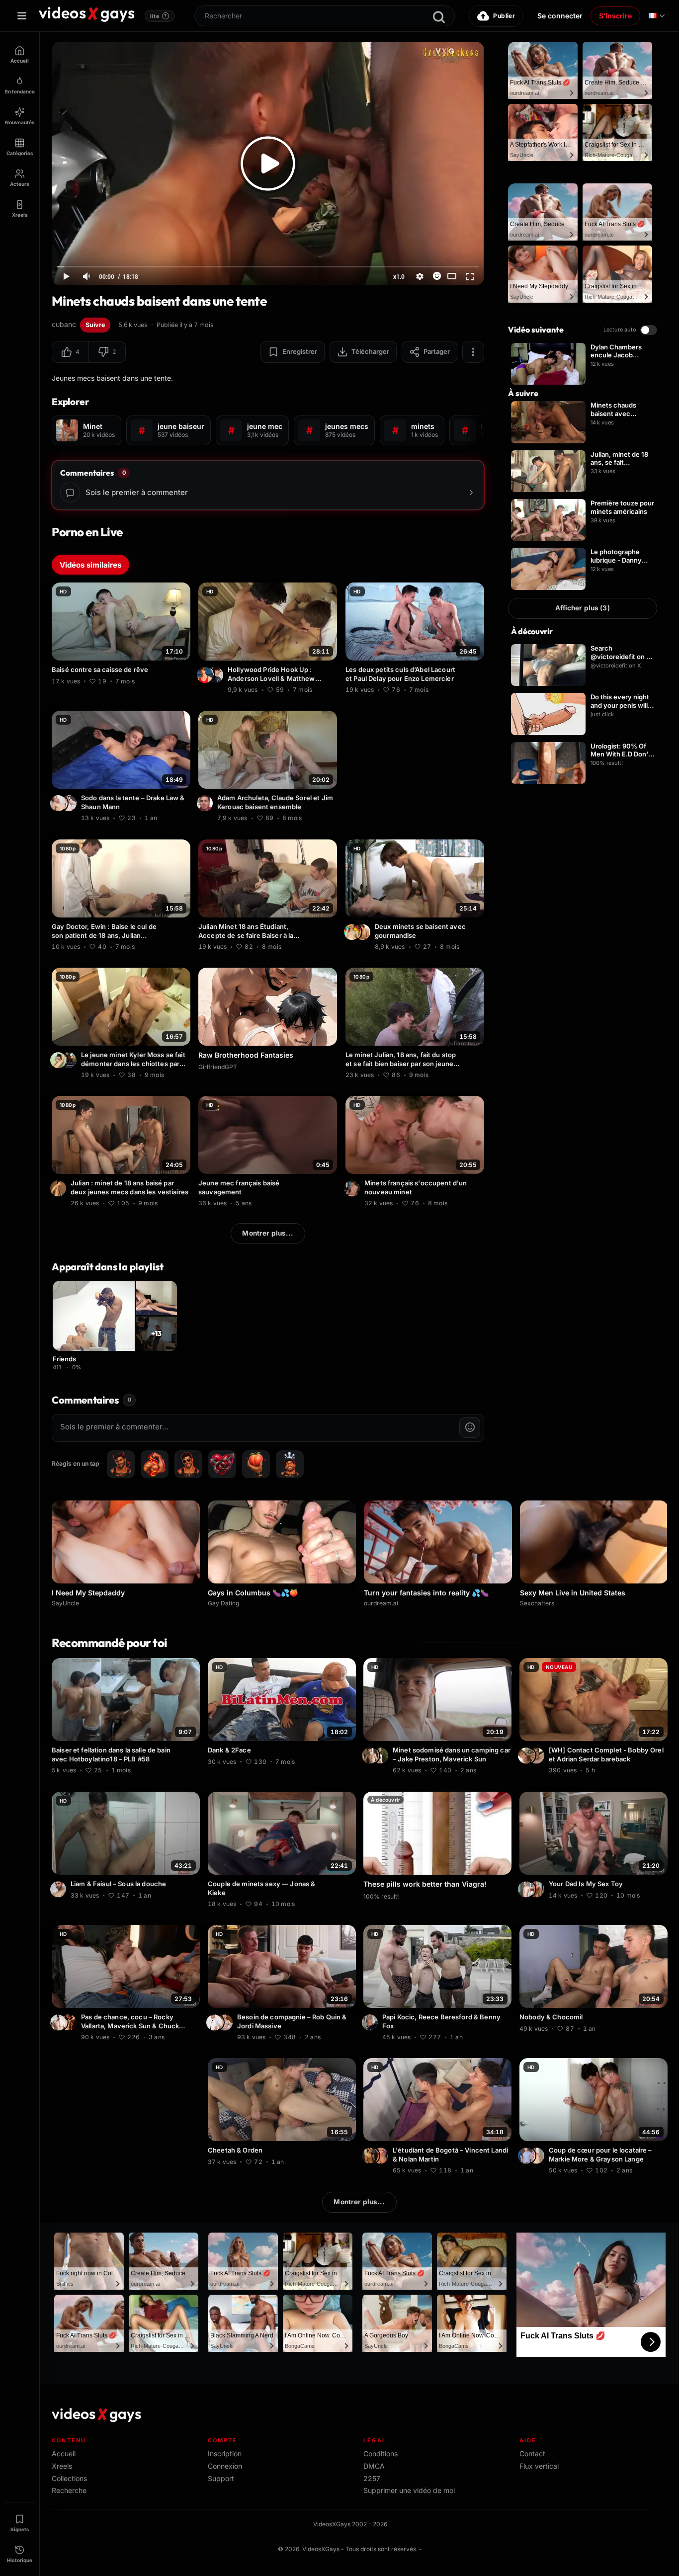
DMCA (374, 2466)
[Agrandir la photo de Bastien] (353, 1188)
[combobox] (325, 16)
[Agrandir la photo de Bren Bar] (538, 1756)
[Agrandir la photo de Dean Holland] (364, 932)
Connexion (225, 2466)
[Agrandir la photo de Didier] (60, 1188)
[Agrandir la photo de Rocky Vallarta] (60, 2022)
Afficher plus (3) (582, 608)
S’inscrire (615, 16)
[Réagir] (437, 276)
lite (159, 16)
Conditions (381, 2453)
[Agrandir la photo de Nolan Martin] (382, 2156)
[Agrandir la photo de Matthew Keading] (217, 675)
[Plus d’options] (473, 352)
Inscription (225, 2453)
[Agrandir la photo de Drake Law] (60, 804)
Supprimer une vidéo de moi (409, 2490)
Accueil (64, 2453)
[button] (70, 352)
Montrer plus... (268, 1233)
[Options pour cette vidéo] (184, 680)
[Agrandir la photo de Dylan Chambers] (353, 932)
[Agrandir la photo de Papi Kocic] (371, 2022)
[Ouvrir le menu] (22, 16)
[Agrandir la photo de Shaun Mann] (70, 804)
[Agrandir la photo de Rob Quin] (216, 2022)
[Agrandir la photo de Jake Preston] (382, 1756)
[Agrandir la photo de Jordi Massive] (226, 2022)
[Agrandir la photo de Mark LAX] (538, 1889)
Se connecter (560, 16)
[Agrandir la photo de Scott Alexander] (70, 1060)
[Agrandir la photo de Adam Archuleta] (206, 804)
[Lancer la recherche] (439, 17)
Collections (69, 2478)
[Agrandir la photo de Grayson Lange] (538, 2156)
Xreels (62, 2466)
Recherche (69, 2490)
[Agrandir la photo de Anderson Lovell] (206, 675)
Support (221, 2478)
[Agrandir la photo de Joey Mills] (527, 1889)
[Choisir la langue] (657, 16)
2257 (372, 2478)
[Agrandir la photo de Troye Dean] (371, 1756)
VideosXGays (321, 2549)
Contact (532, 2453)
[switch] (649, 330)
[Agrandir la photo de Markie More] (527, 2156)
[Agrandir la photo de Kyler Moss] (60, 1060)
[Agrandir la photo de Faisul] (60, 1889)
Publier (504, 16)
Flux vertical (539, 2466)
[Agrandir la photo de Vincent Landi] (371, 2156)
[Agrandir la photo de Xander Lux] (527, 1756)
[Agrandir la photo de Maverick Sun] (70, 2022)
